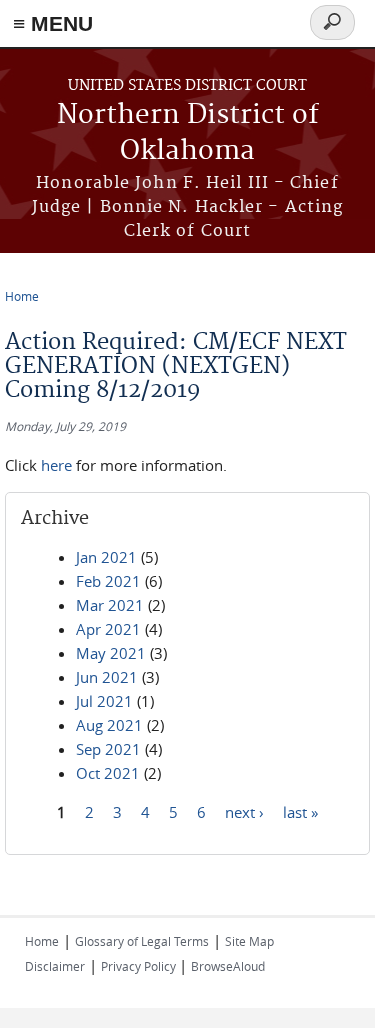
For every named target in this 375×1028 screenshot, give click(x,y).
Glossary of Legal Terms (142, 941)
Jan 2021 (106, 557)
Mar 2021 (110, 605)
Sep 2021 (108, 749)
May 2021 (111, 653)
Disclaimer (55, 966)
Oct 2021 (108, 773)
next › (244, 812)
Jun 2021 (107, 677)
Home (22, 296)
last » (300, 812)
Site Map (249, 941)
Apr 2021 (108, 629)
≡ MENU (53, 23)
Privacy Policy (140, 966)
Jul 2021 (104, 701)
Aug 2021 (109, 725)
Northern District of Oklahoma (188, 133)
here (56, 465)
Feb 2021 (108, 581)
